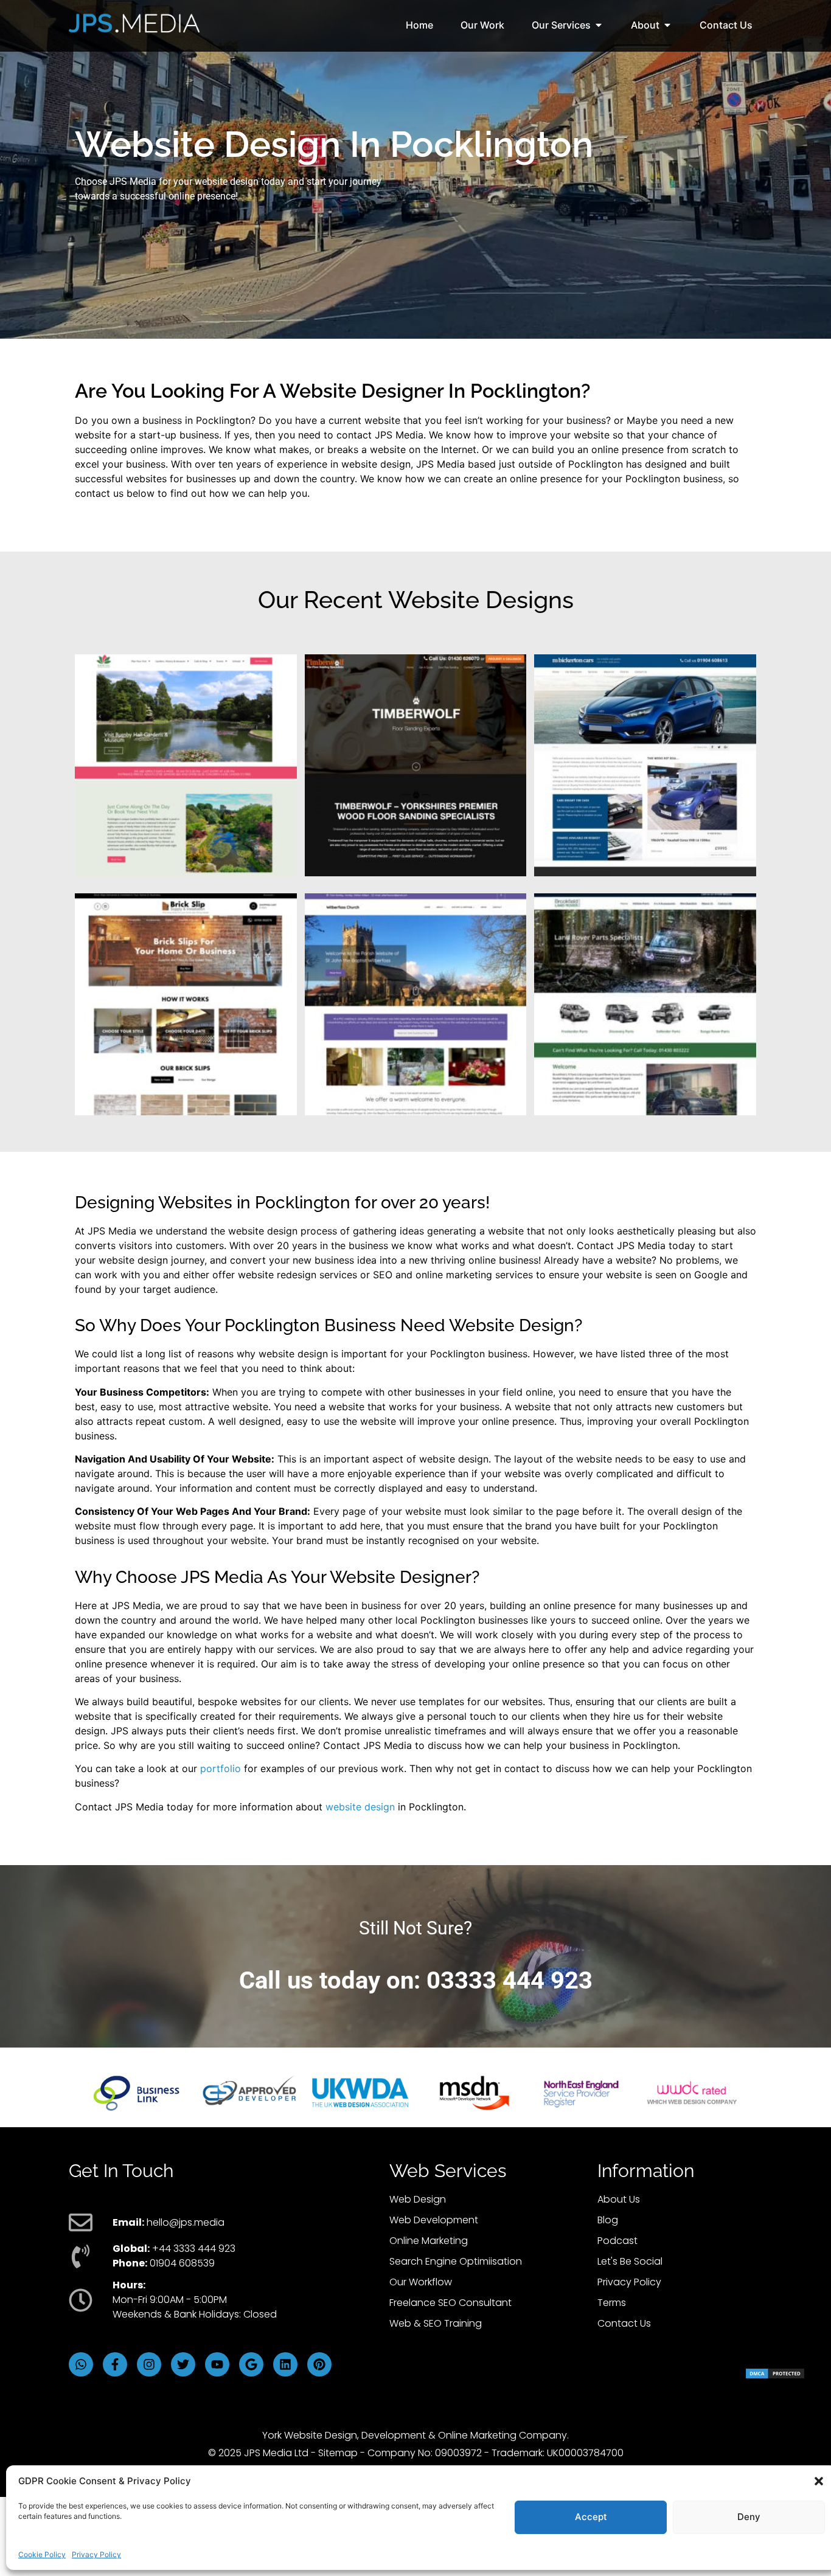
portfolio (221, 1768)
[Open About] (667, 25)
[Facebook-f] (115, 2364)
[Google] (251, 2364)
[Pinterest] (319, 2364)
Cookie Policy (42, 2554)
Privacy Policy (96, 2554)
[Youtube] (217, 2364)
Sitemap (338, 2453)
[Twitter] (183, 2364)
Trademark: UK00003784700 (558, 2453)
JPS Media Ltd (276, 2453)
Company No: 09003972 (425, 2453)
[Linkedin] (285, 2364)
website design (360, 1807)
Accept (591, 2517)
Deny (749, 2517)
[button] (819, 2481)
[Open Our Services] (599, 25)
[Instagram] (149, 2364)
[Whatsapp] (81, 2364)
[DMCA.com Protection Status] (775, 2376)
